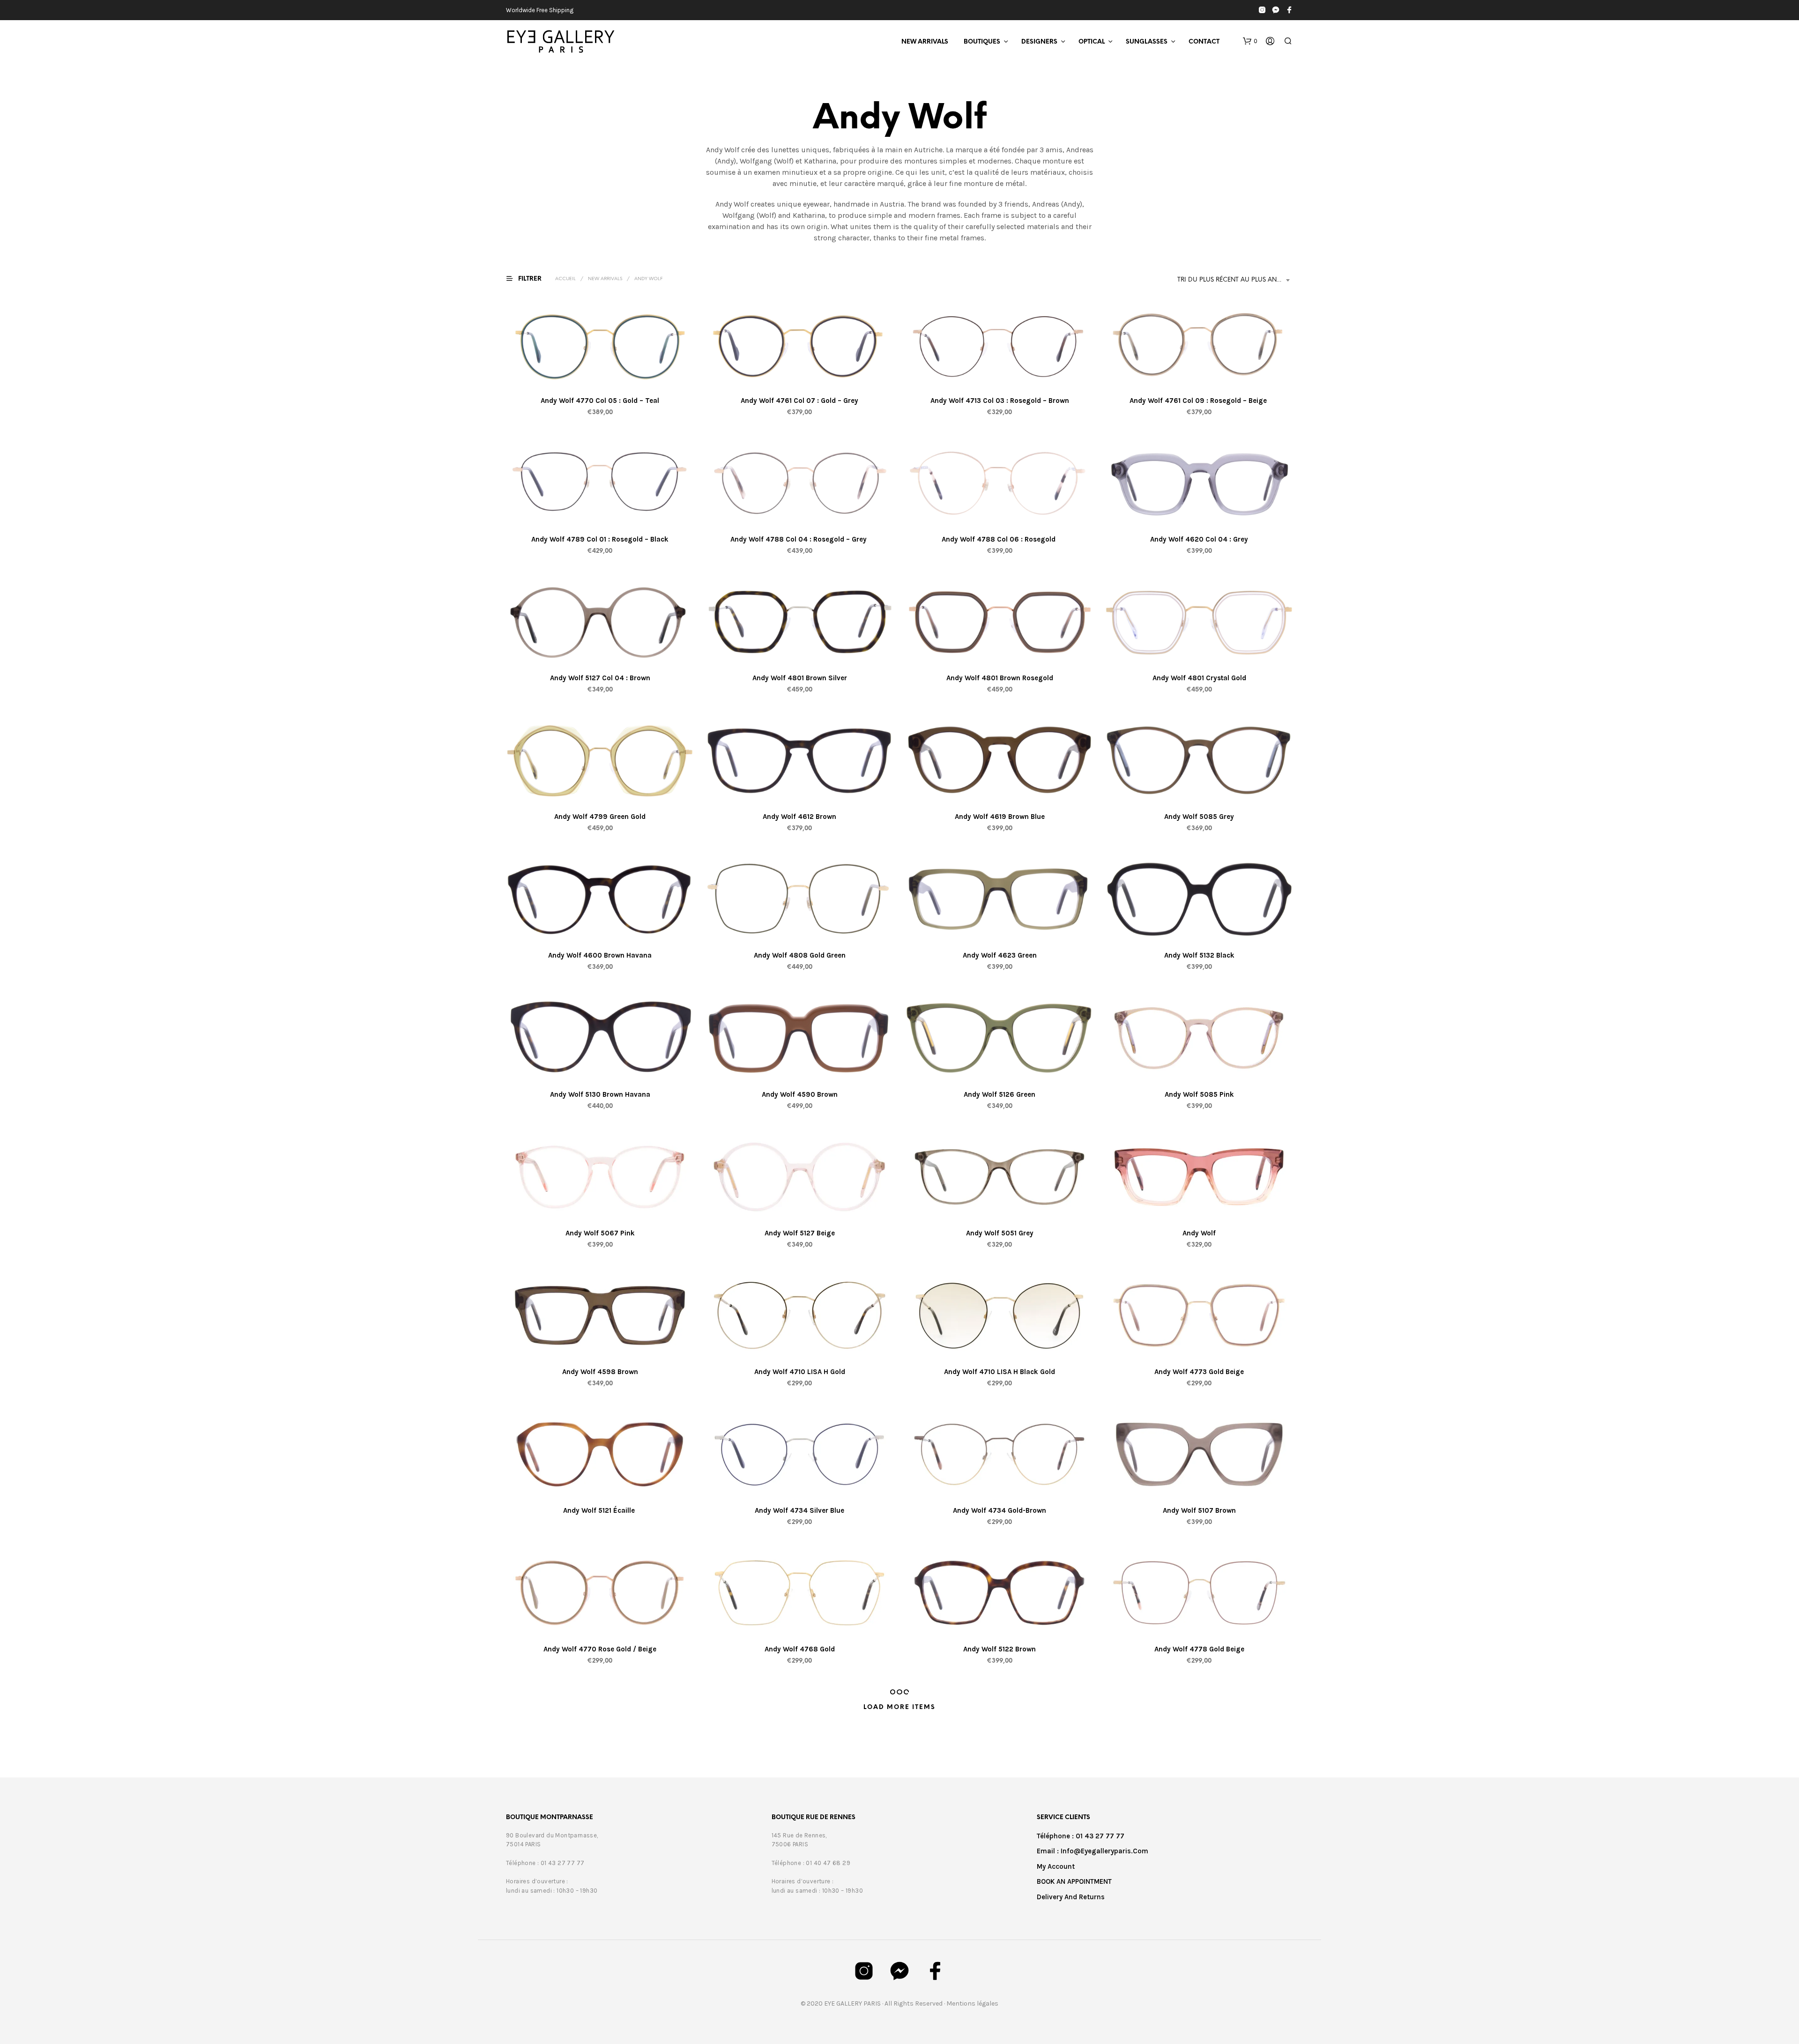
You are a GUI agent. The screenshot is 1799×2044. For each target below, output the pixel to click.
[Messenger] (1276, 10)
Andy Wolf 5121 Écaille (599, 1510)
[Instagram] (1262, 10)
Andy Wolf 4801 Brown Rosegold (999, 678)
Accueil (565, 279)
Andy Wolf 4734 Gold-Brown (1000, 1510)
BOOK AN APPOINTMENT (1074, 1881)
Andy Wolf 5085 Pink (1199, 1094)
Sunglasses (1147, 42)
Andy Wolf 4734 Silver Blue (799, 1510)
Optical (1092, 42)
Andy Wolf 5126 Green (1000, 1094)
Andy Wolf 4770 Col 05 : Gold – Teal (600, 401)
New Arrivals (925, 42)
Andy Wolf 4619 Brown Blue (999, 817)
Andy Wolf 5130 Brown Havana (600, 1094)
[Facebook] (1289, 10)
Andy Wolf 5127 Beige (800, 1233)
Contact (1204, 42)
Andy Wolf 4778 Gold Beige (1199, 1649)
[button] (1250, 41)
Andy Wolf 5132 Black (1199, 955)
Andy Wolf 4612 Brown (799, 817)
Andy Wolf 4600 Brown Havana (600, 955)
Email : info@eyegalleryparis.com (1093, 1851)
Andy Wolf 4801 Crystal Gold (1199, 678)
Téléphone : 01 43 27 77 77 (1081, 1836)
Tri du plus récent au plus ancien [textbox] (1234, 280)
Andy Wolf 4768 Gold (800, 1649)
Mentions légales (972, 2003)
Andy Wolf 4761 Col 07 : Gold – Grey (799, 401)
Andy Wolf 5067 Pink (600, 1233)
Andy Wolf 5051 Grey (999, 1233)
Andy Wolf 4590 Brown (800, 1094)
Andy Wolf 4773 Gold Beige (1199, 1371)
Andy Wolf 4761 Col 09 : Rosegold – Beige (1199, 401)
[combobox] (1235, 280)
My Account (1056, 1866)
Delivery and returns (1071, 1897)
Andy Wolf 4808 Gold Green (800, 955)
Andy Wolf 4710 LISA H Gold (800, 1371)
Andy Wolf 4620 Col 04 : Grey (1199, 539)
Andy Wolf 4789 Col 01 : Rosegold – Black (600, 539)
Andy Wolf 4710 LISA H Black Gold (1000, 1371)
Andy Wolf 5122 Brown (1000, 1649)
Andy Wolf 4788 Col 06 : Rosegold (1000, 539)
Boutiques (982, 42)
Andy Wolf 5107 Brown (1199, 1510)
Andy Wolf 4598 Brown (600, 1371)
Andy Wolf (1199, 1233)
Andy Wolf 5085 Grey (1199, 817)
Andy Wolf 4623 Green (999, 955)
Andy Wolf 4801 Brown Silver (800, 678)
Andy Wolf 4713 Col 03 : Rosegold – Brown (999, 401)
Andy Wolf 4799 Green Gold (600, 817)
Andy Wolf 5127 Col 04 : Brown (600, 678)
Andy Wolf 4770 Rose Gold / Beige (600, 1649)
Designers (1039, 42)
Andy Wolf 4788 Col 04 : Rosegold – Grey (799, 539)
